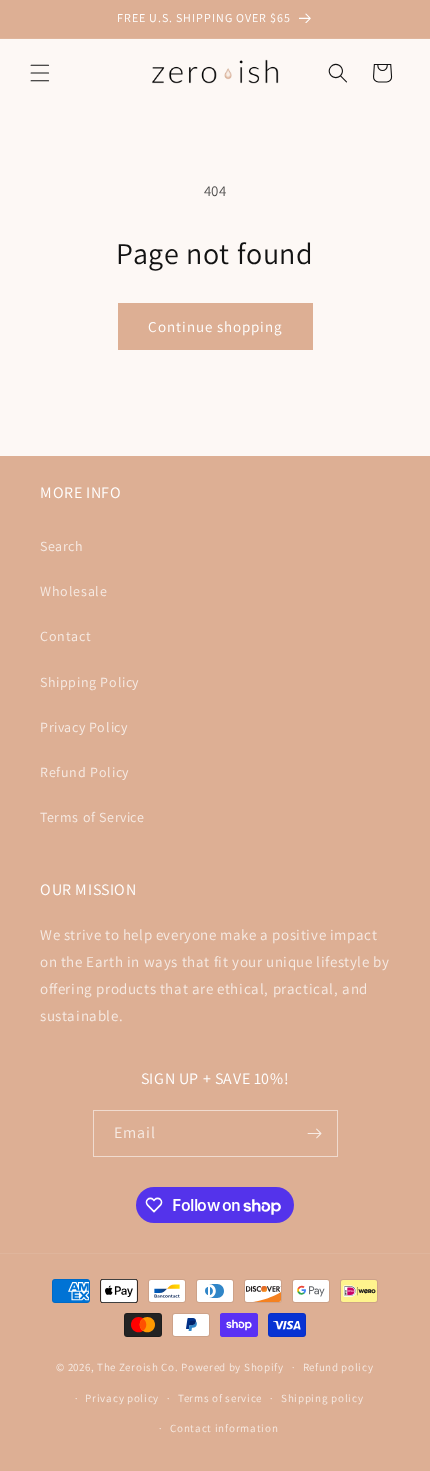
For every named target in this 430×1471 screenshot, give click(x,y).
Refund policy (338, 1367)
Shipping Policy (89, 682)
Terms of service (220, 1398)
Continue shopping (215, 326)
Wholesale (73, 591)
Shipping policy (322, 1398)
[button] (40, 73)
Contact (65, 636)
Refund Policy (84, 772)
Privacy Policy (83, 727)
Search (62, 546)
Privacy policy (122, 1398)
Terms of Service (92, 817)
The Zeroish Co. (138, 1367)
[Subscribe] (315, 1133)
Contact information (224, 1428)
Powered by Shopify (232, 1367)
